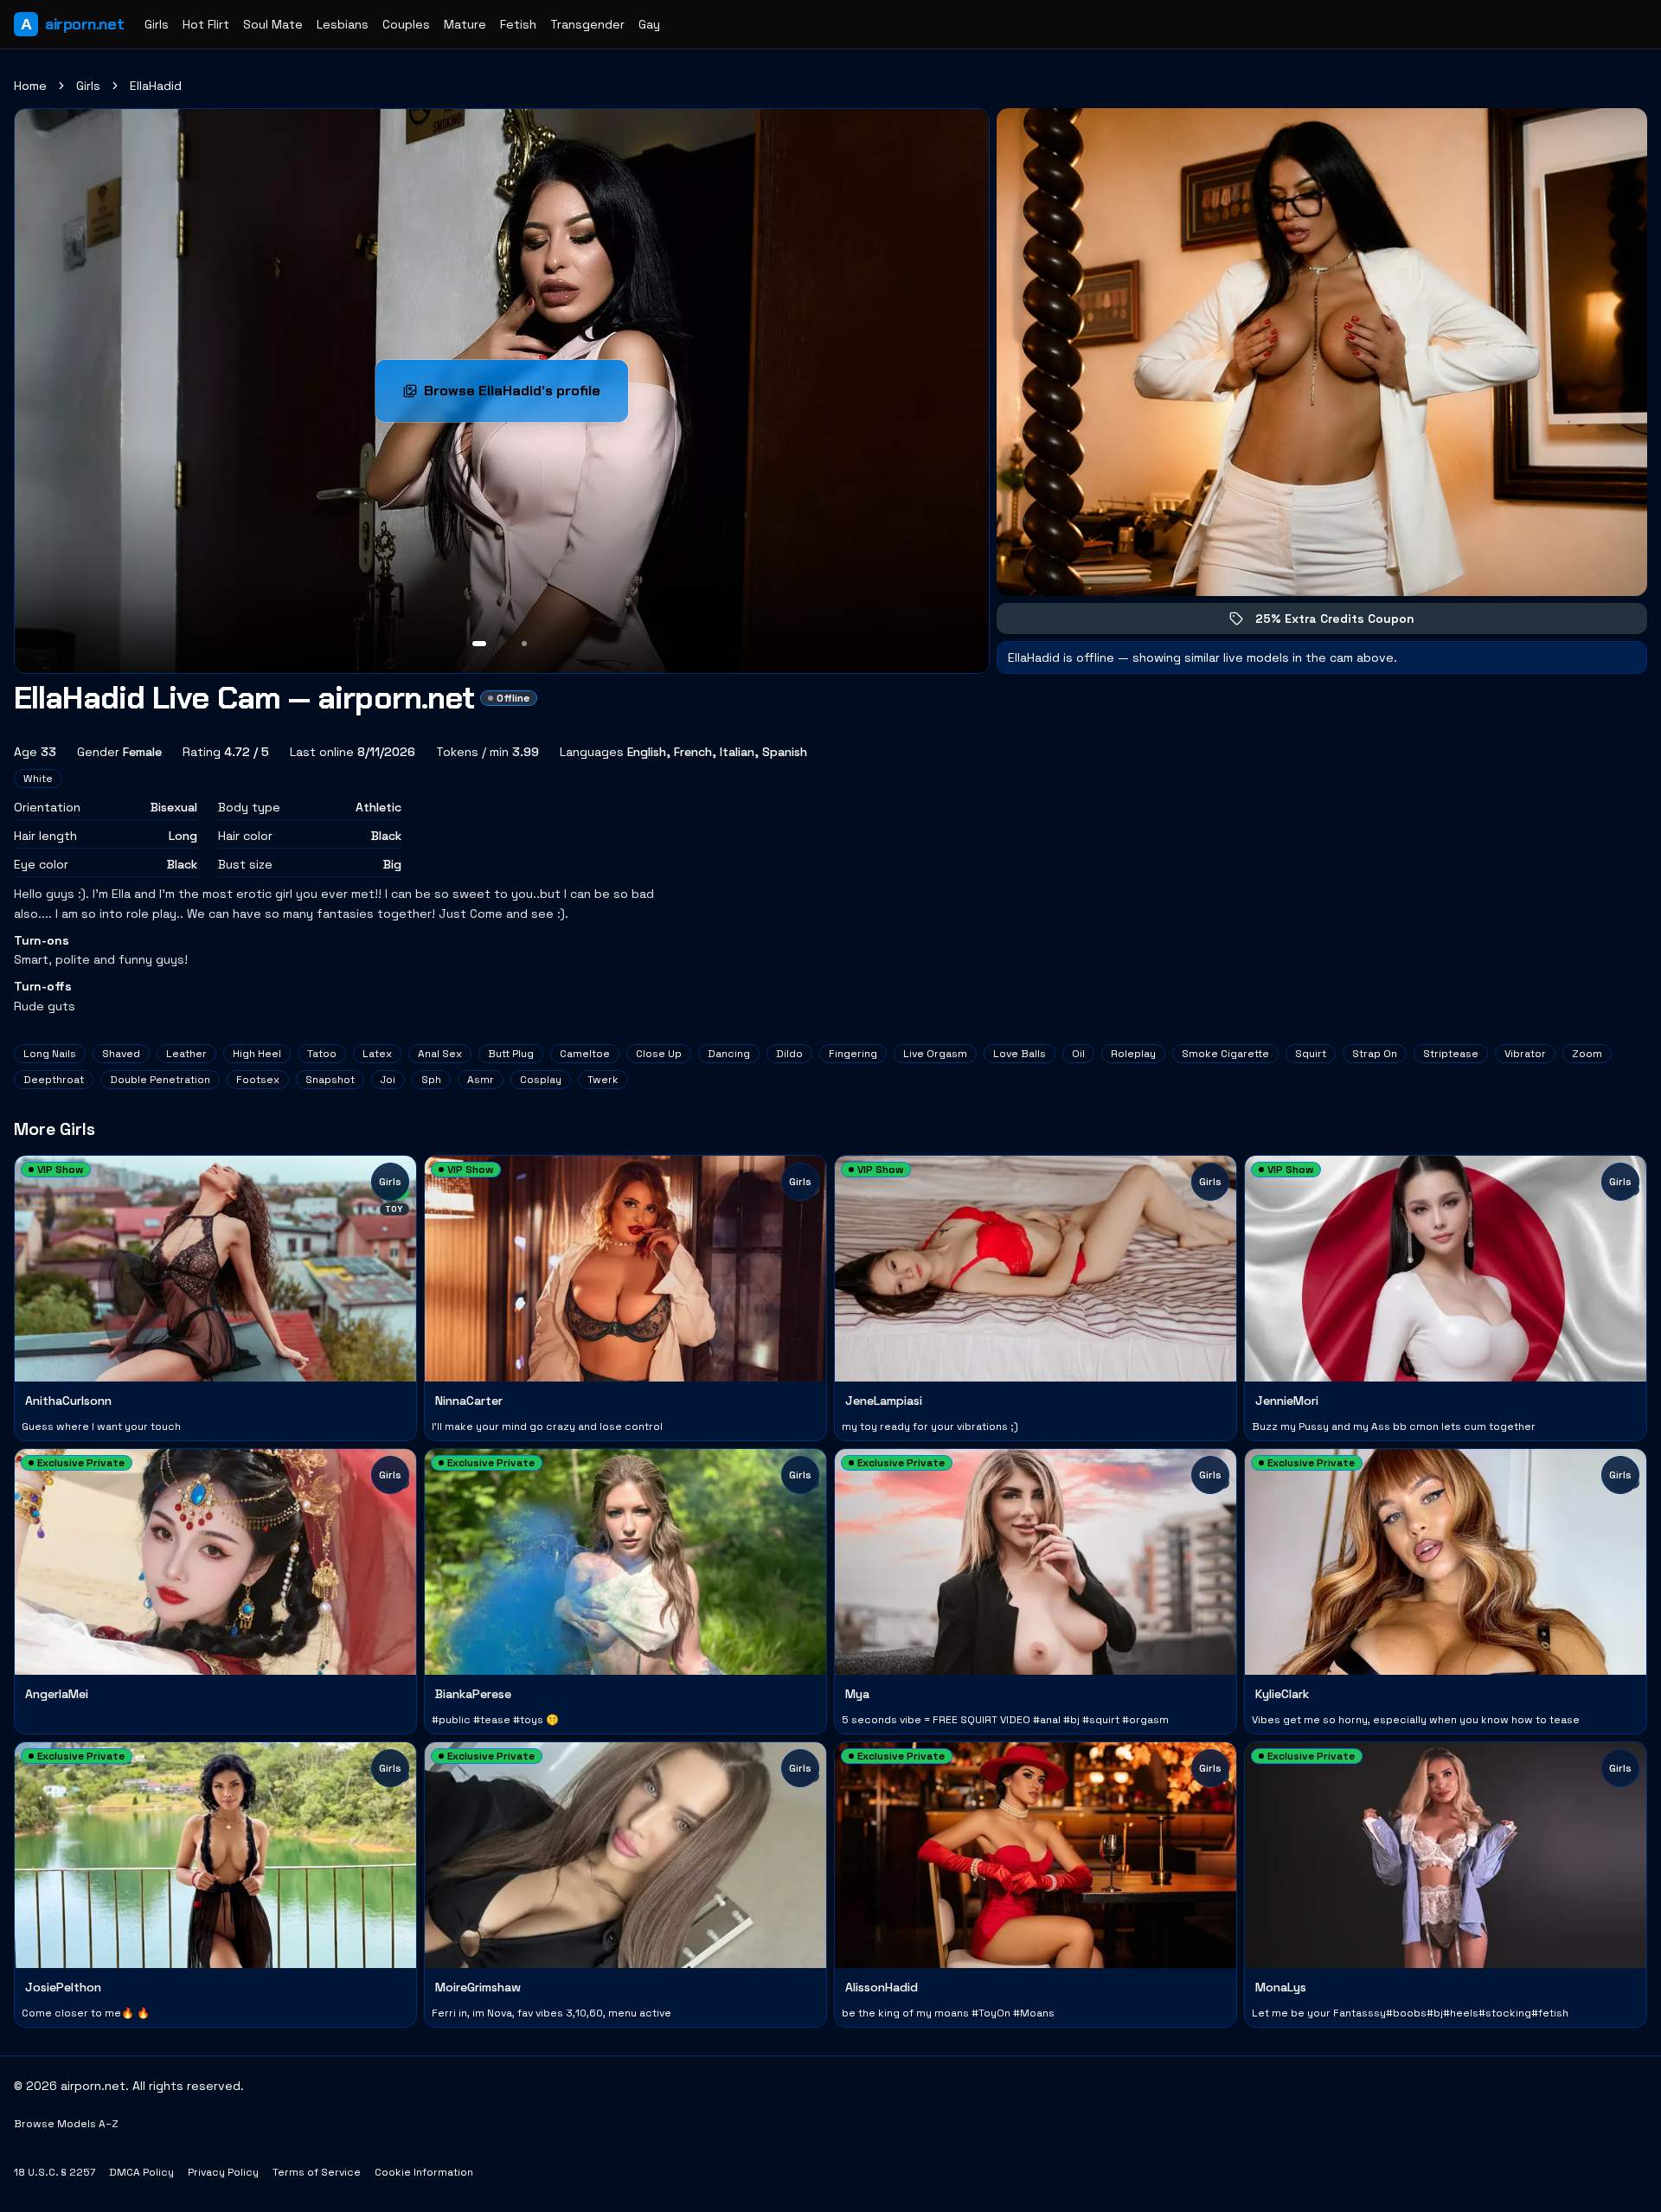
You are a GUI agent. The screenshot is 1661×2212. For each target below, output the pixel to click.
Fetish (518, 24)
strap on (1375, 1054)
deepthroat (54, 1080)
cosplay (541, 1080)
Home (30, 86)
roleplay (1133, 1054)
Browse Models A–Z (66, 2124)
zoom (1587, 1054)
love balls (1020, 1054)
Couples (406, 24)
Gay (649, 24)
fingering (853, 1054)
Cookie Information (424, 2172)
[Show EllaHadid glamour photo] (524, 644)
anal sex (440, 1054)
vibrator (1525, 1054)
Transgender (587, 24)
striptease (1451, 1054)
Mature (465, 24)
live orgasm (935, 1054)
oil (1078, 1054)
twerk (603, 1080)
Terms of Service (317, 2172)
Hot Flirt (206, 24)
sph (431, 1080)
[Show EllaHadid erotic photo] (479, 644)
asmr (481, 1080)
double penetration (160, 1080)
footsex (258, 1080)
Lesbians (343, 24)
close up (659, 1054)
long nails (50, 1054)
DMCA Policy (141, 2172)
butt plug (511, 1054)
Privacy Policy (223, 2172)
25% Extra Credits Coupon (1347, 622)
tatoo (322, 1054)
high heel (257, 1054)
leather (186, 1054)
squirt (1311, 1054)
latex (377, 1054)
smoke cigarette (1225, 1054)
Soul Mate (273, 24)
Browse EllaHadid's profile (526, 396)
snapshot (330, 1080)
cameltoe (585, 1054)
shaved (121, 1054)
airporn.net (72, 24)
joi (388, 1080)
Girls (157, 24)
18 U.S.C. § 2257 (55, 2172)
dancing (729, 1054)
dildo (789, 1054)
